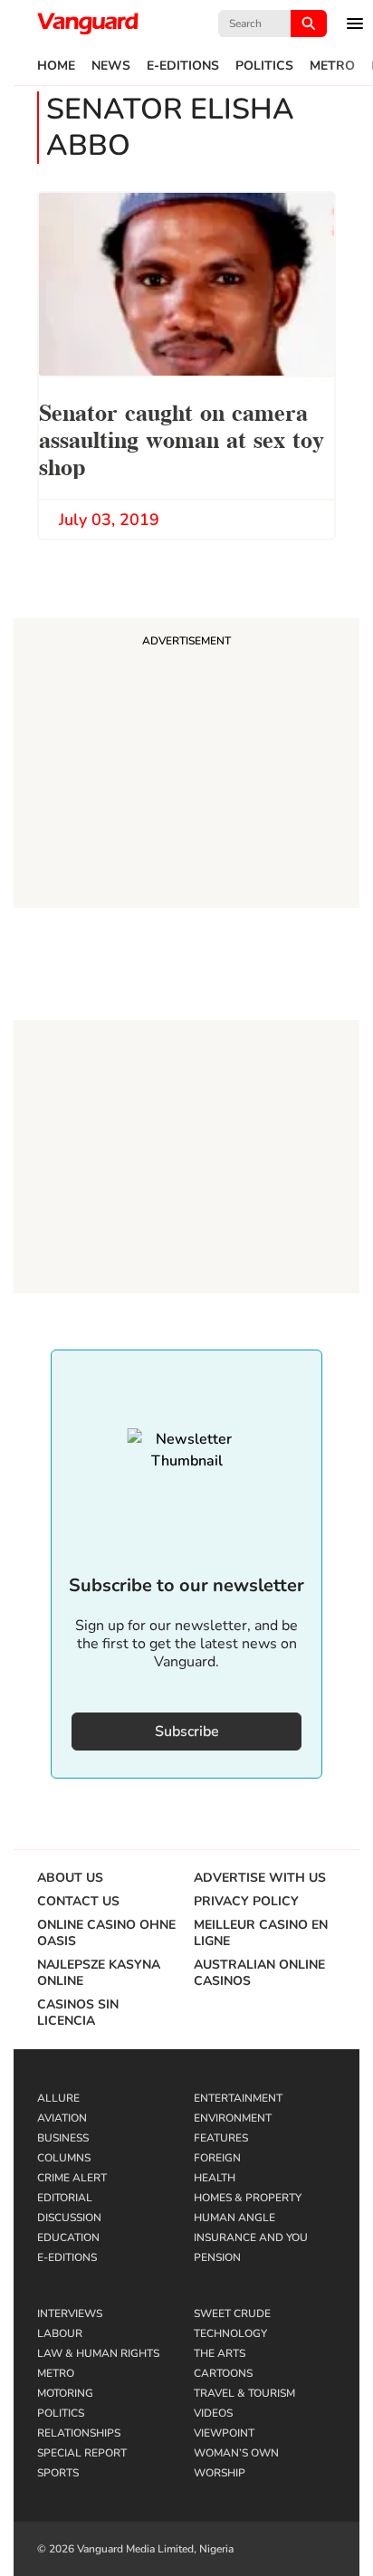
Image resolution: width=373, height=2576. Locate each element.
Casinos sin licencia (78, 2013)
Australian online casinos (259, 1973)
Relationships (79, 2433)
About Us (70, 1878)
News (111, 66)
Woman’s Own (236, 2453)
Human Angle (234, 2218)
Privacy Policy (246, 1902)
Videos (213, 2413)
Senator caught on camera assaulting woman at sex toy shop (182, 438)
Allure (58, 2098)
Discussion (69, 2218)
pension (217, 2257)
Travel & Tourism (244, 2393)
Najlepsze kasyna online (99, 1973)
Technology (230, 2333)
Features (221, 2138)
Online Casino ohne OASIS (106, 1933)
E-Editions (183, 66)
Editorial (65, 2198)
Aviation (62, 2118)
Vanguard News (88, 24)
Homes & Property (248, 2198)
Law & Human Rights (98, 2353)
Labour (60, 2333)
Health (215, 2178)
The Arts (220, 2353)
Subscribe (187, 1732)
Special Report (82, 2453)
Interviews (70, 2314)
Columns (64, 2158)
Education (68, 2237)
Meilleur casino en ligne (261, 1933)
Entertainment (238, 2098)
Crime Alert (72, 2178)
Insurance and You (251, 2237)
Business (63, 2138)
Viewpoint (224, 2433)
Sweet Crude (232, 2314)
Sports (58, 2473)
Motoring (65, 2393)
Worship (220, 2473)
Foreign (217, 2158)
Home (56, 66)
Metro (332, 66)
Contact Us (78, 1902)
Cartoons (223, 2373)
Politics (264, 66)
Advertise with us (260, 1878)
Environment (233, 2118)
